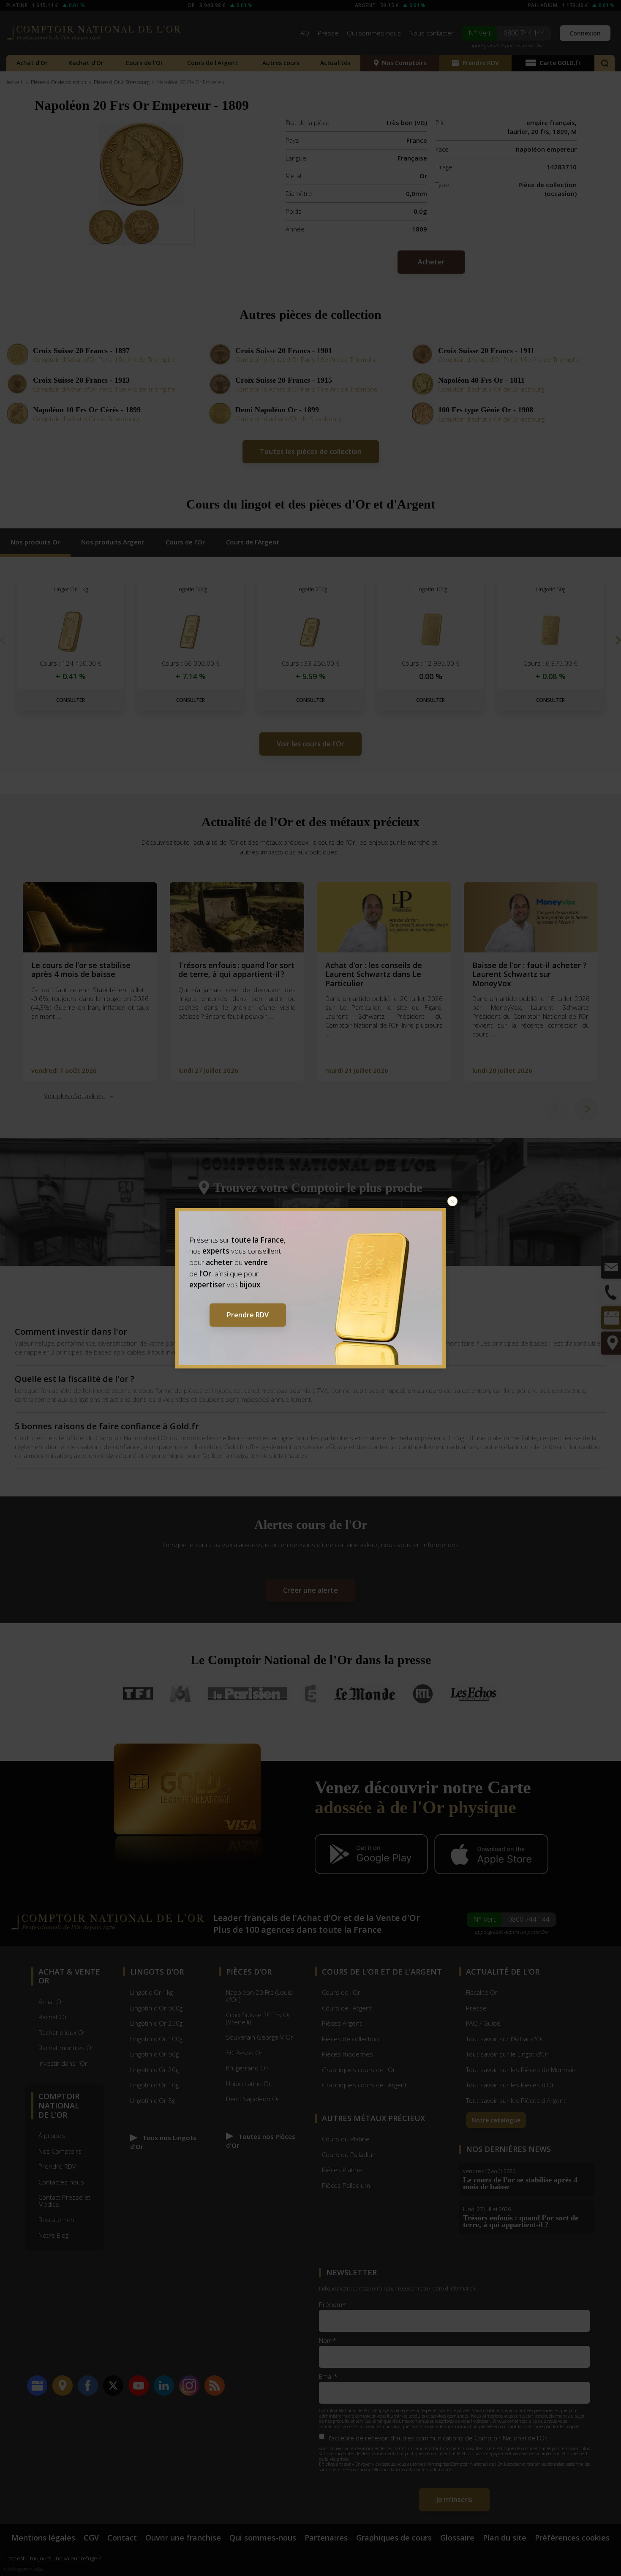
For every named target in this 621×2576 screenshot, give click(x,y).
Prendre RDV (248, 1315)
